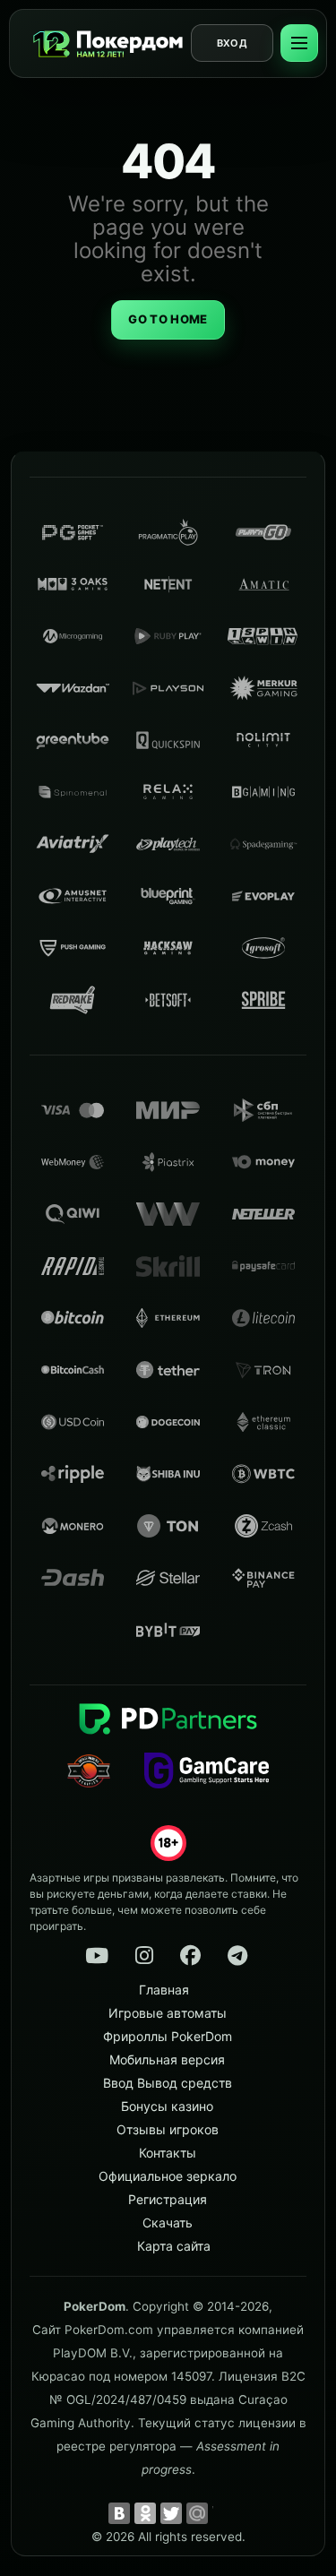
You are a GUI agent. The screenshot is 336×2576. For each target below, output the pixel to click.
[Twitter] (171, 2513)
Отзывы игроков (168, 2129)
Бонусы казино (167, 2106)
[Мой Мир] (197, 2513)
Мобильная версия (167, 2059)
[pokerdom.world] (143, 1956)
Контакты (168, 2153)
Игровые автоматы (168, 2013)
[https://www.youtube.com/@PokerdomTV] (97, 1956)
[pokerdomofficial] (191, 1956)
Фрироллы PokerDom (168, 2036)
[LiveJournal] (223, 2513)
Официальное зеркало (168, 2176)
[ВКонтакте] (119, 2513)
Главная (164, 1990)
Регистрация (168, 2199)
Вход (232, 43)
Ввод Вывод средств (168, 2083)
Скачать (168, 2223)
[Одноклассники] (145, 2513)
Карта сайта (174, 2246)
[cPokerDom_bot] (237, 1956)
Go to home (168, 319)
